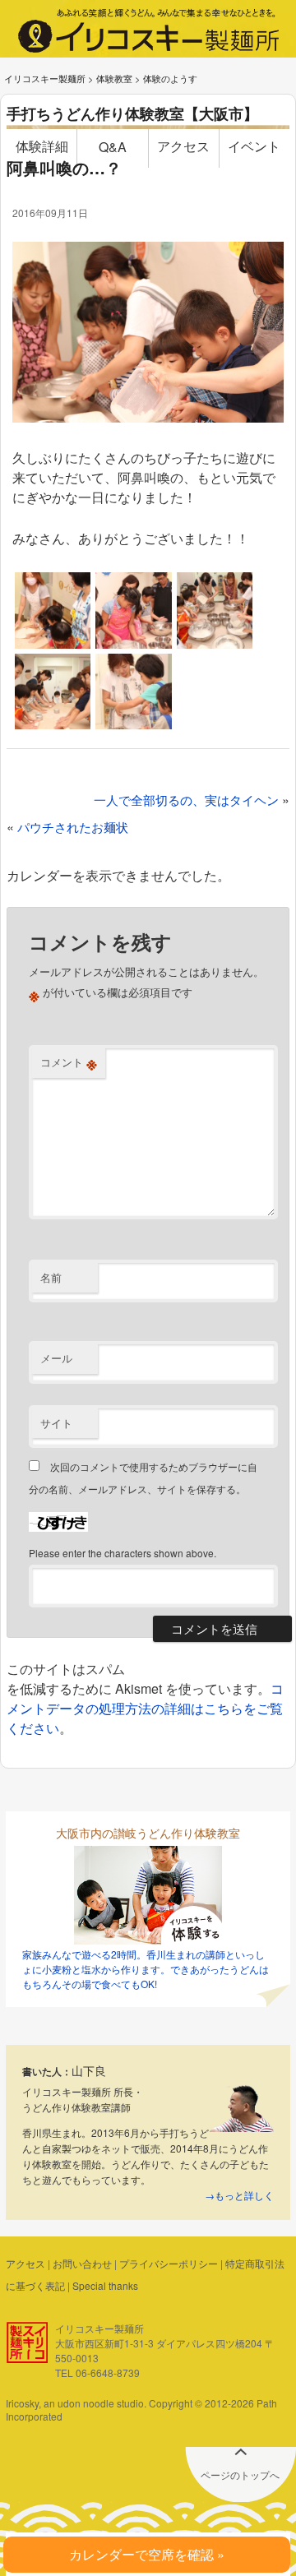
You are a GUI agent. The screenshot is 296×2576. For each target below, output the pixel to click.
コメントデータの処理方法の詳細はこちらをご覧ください (145, 1708)
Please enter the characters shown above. (123, 1553)
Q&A (113, 147)
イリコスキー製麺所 (45, 78)
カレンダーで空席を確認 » (147, 2554)
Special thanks (105, 2285)
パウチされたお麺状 (73, 827)
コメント (69, 1062)
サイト (56, 1423)
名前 (51, 1277)
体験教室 (114, 78)
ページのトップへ (240, 2474)
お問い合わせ (82, 2263)
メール (56, 1358)
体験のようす (170, 78)
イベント (254, 146)
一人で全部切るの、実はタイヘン (186, 800)
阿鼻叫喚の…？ (64, 167)
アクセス (183, 146)
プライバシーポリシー (169, 2263)
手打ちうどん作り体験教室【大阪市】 (132, 113)
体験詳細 (42, 146)
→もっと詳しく (239, 2195)
